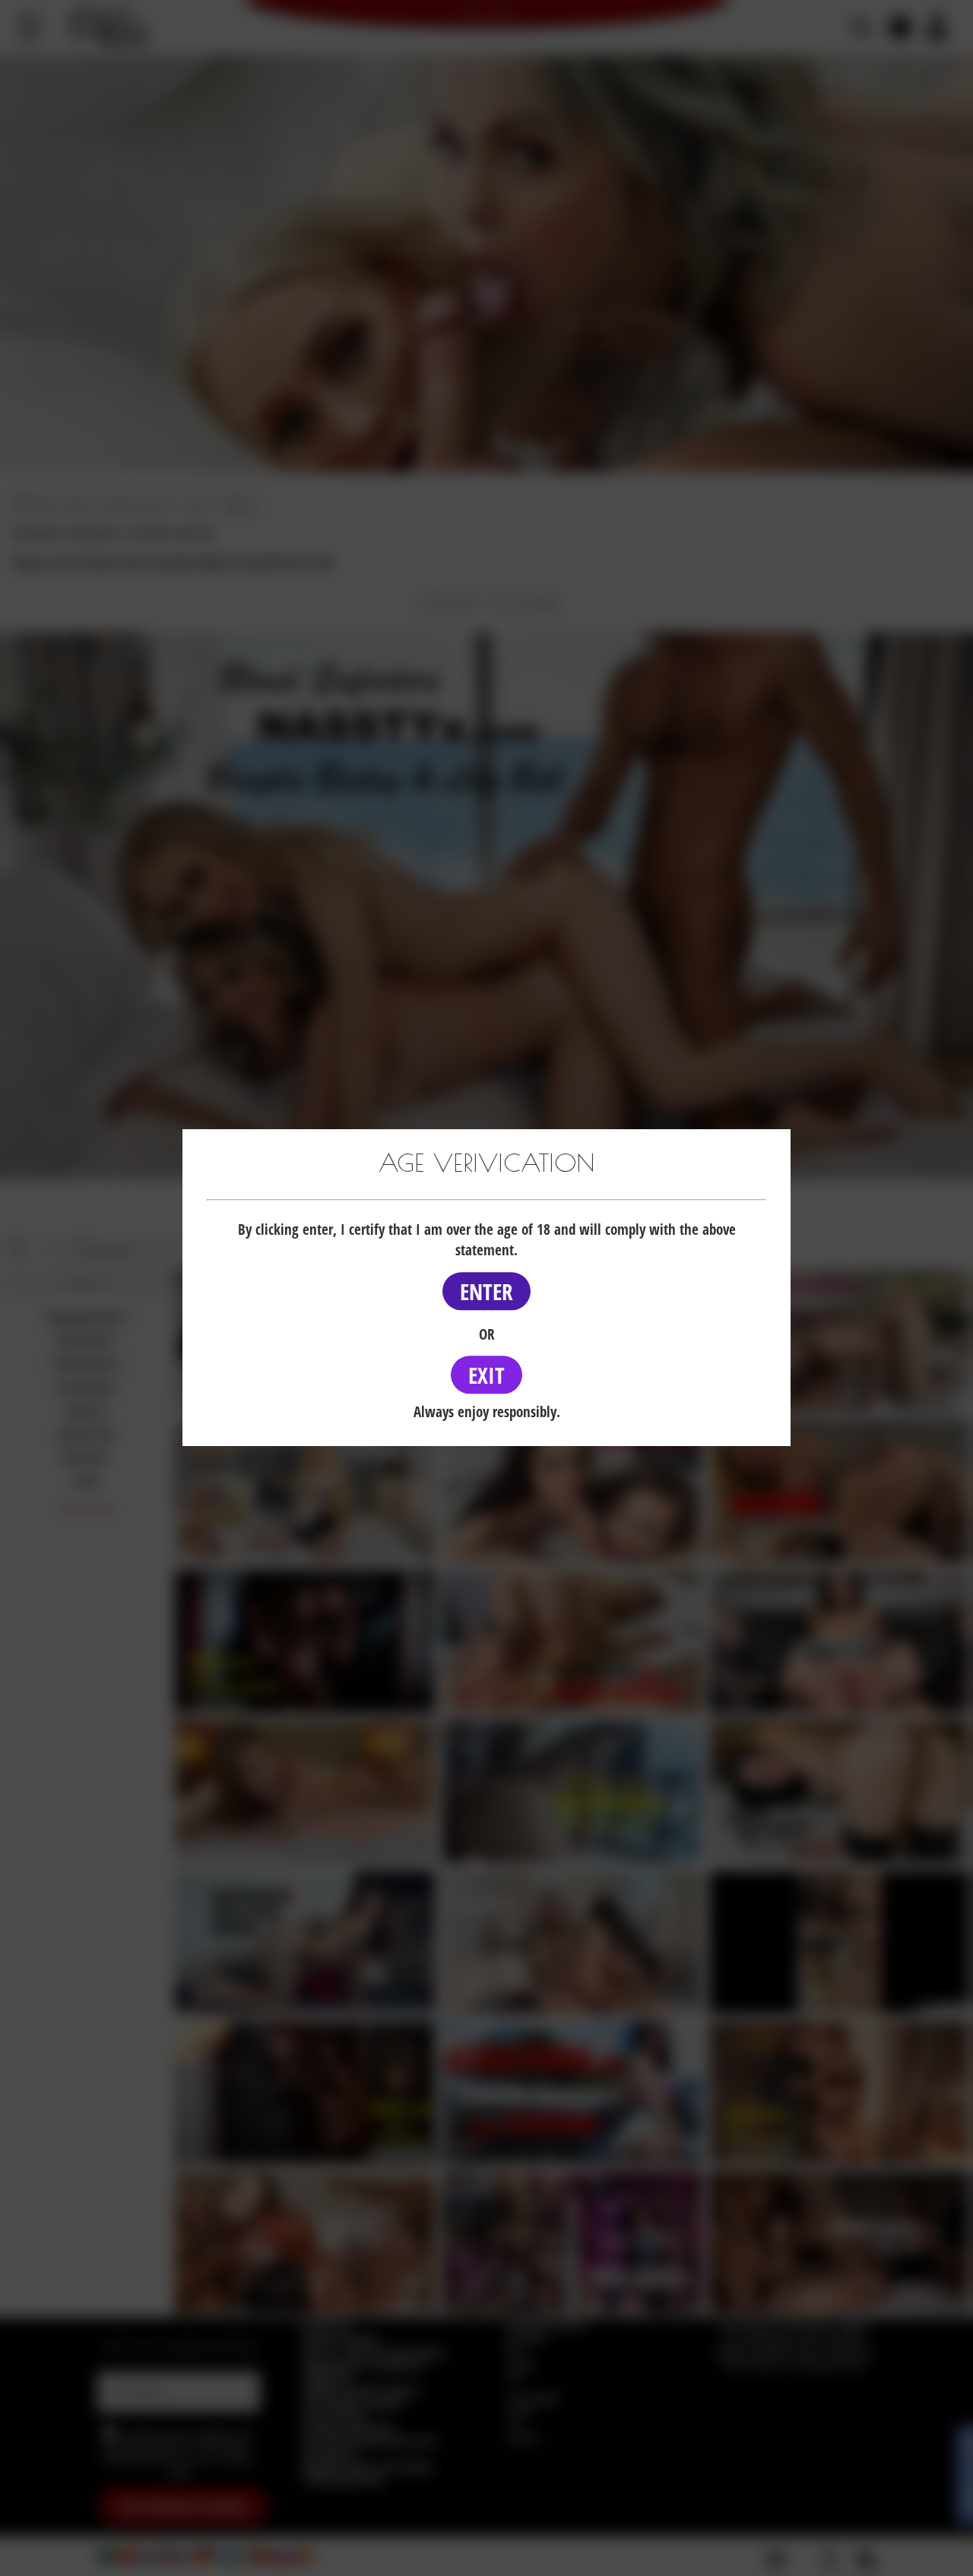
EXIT (486, 1375)
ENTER (486, 1291)
